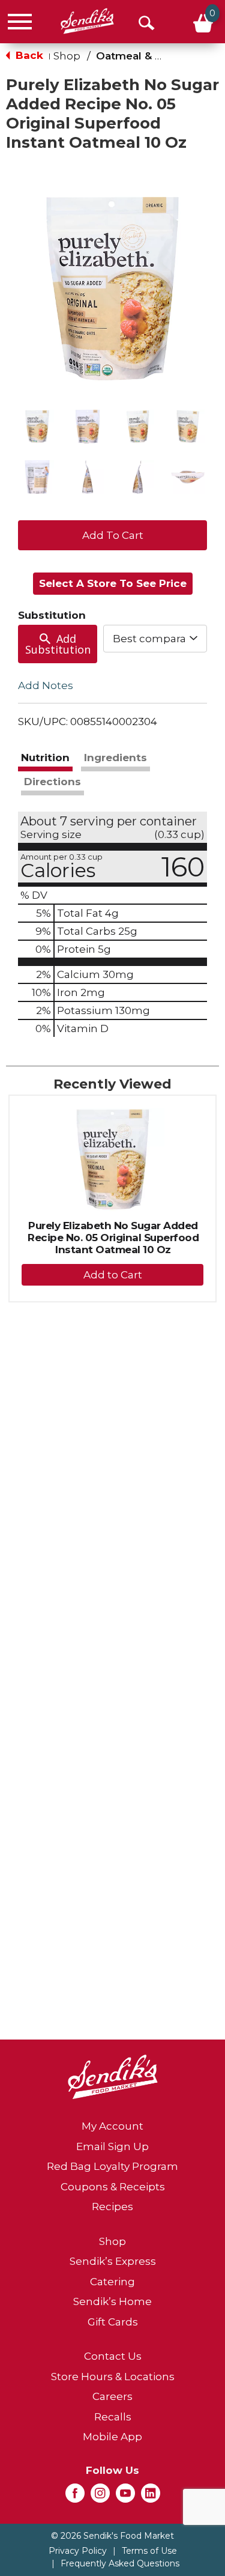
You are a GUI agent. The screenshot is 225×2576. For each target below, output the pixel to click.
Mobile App (112, 2437)
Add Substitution (58, 644)
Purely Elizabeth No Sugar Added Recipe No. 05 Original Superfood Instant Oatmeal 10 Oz (113, 1238)
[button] (37, 427)
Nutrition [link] (45, 758)
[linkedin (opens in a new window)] (151, 2497)
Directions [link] (52, 782)
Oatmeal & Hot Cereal (154, 56)
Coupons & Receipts (113, 2187)
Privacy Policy (78, 2551)
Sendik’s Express (113, 2261)
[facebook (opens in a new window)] (75, 2497)
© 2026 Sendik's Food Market (112, 2536)
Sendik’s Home (112, 2301)
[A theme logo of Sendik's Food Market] (87, 21)
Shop (67, 56)
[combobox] (155, 639)
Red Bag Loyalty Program (112, 2166)
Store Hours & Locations (113, 2377)
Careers (112, 2396)
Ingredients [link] (115, 758)
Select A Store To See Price (113, 583)
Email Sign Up (112, 2146)
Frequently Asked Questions (120, 2563)
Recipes (112, 2207)
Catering (112, 2282)
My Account (112, 2126)
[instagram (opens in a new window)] (100, 2497)
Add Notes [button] (46, 685)
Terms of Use (149, 2551)
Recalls (113, 2417)
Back (28, 55)
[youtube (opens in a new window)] (125, 2497)
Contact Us (113, 2356)
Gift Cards (113, 2322)
